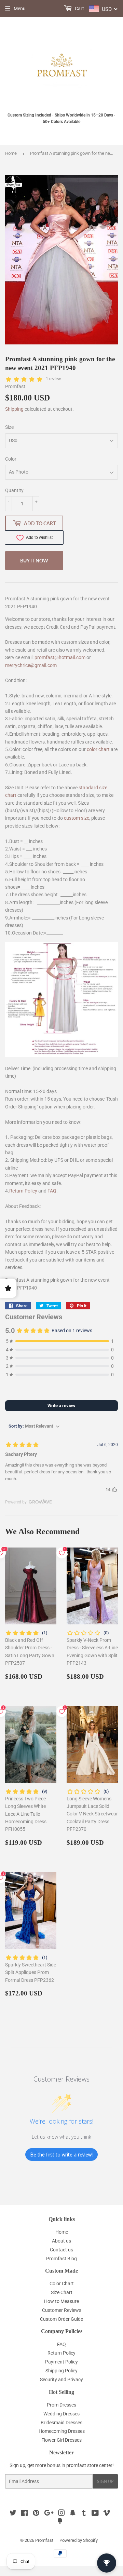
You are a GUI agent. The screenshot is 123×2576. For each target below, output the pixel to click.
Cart (79, 9)
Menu (20, 9)
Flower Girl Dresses (61, 2440)
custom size (77, 818)
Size (9, 427)
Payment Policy (61, 2362)
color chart (98, 749)
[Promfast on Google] (49, 2514)
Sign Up (105, 2482)
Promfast (44, 2540)
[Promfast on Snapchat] (73, 2514)
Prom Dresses (61, 2405)
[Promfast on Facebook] (24, 2514)
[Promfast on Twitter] (13, 2514)
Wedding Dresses (61, 2414)
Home (11, 153)
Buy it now (34, 561)
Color (11, 459)
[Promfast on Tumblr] (84, 2514)
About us (61, 2241)
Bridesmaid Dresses (61, 2423)
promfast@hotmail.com (60, 657)
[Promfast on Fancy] (60, 2522)
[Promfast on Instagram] (61, 2514)
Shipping (14, 409)
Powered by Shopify (79, 2540)
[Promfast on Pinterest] (36, 2514)
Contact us (61, 2250)
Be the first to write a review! (61, 2155)
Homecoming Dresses (62, 2431)
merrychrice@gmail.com (31, 665)
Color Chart (62, 2284)
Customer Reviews (62, 2310)
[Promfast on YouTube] (95, 2514)
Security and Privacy (61, 2380)
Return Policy (23, 1191)
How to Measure (61, 2301)
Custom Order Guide (61, 2319)
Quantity (14, 490)
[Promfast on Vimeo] (107, 2514)
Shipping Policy (61, 2371)
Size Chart (62, 2292)
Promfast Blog (61, 2259)
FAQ (52, 1191)
